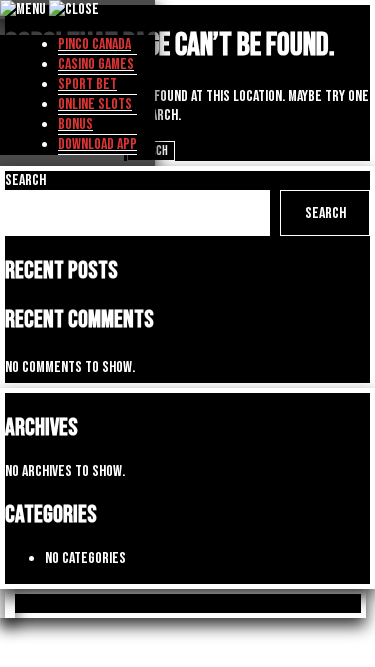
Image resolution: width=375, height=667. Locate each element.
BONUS (75, 124)
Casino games (96, 64)
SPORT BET (87, 84)
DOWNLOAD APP (97, 144)
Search (25, 180)
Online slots (95, 104)
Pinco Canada (94, 44)
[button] (10, 603)
